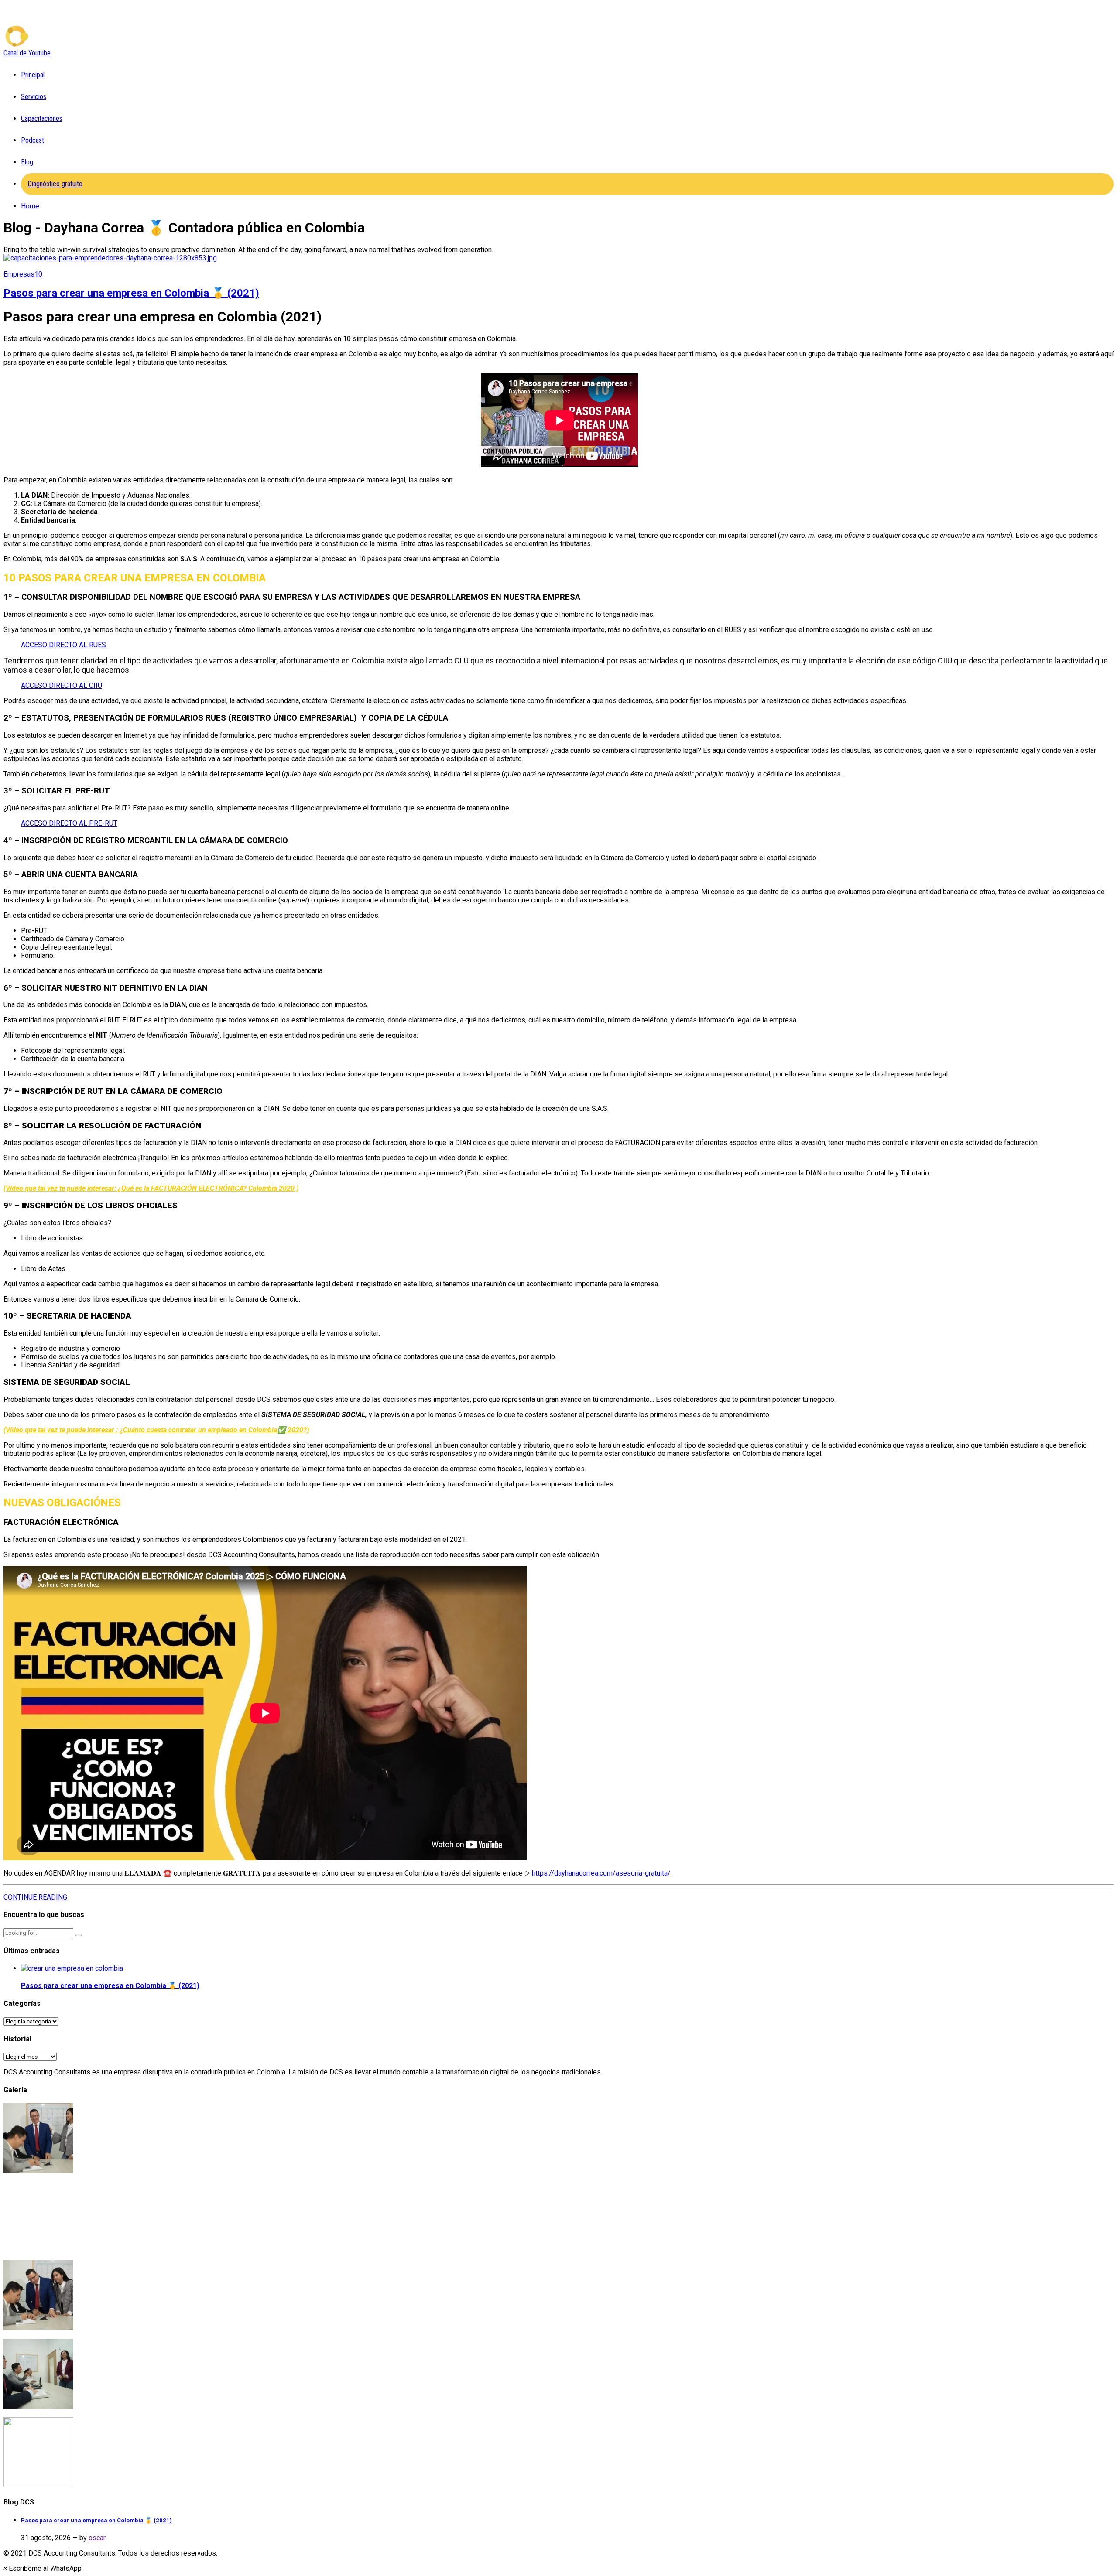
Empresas (19, 274)
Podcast (33, 140)
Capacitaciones (42, 118)
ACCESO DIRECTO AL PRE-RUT (69, 823)
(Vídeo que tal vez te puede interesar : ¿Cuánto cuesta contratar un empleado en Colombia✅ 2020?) (156, 1430)
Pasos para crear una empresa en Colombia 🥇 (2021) (131, 293)
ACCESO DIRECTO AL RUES (63, 645)
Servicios (34, 97)
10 (38, 274)
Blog (27, 162)
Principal (33, 75)
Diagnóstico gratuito (55, 184)
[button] (43, 2568)
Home (30, 206)
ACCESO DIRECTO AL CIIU (62, 685)
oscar (97, 2538)
